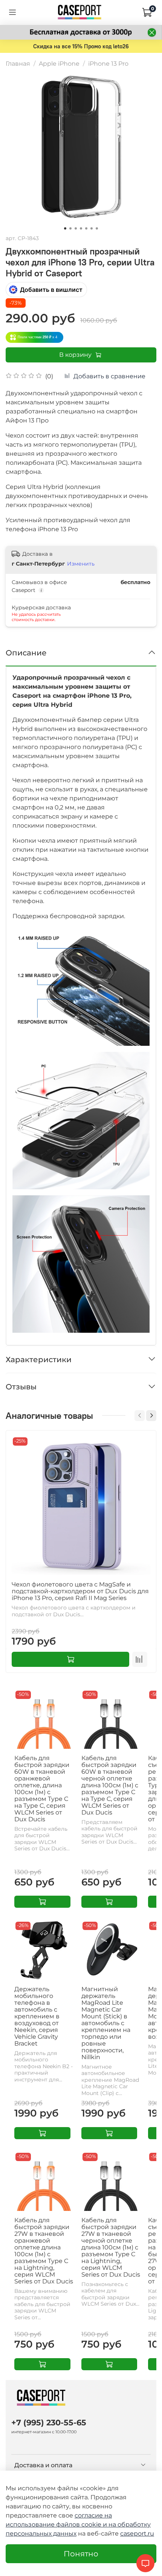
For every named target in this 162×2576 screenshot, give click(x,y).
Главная (18, 64)
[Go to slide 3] (76, 228)
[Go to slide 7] (97, 228)
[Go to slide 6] (92, 228)
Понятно (81, 2554)
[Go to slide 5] (86, 228)
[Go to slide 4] (81, 228)
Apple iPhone (59, 64)
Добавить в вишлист (51, 290)
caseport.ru (137, 2534)
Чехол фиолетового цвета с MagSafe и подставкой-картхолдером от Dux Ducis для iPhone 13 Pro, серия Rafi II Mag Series (80, 1591)
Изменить (81, 564)
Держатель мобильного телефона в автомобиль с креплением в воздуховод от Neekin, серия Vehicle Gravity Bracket (37, 2016)
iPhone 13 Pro (108, 64)
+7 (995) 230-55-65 (49, 2423)
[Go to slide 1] (65, 228)
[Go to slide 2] (70, 228)
